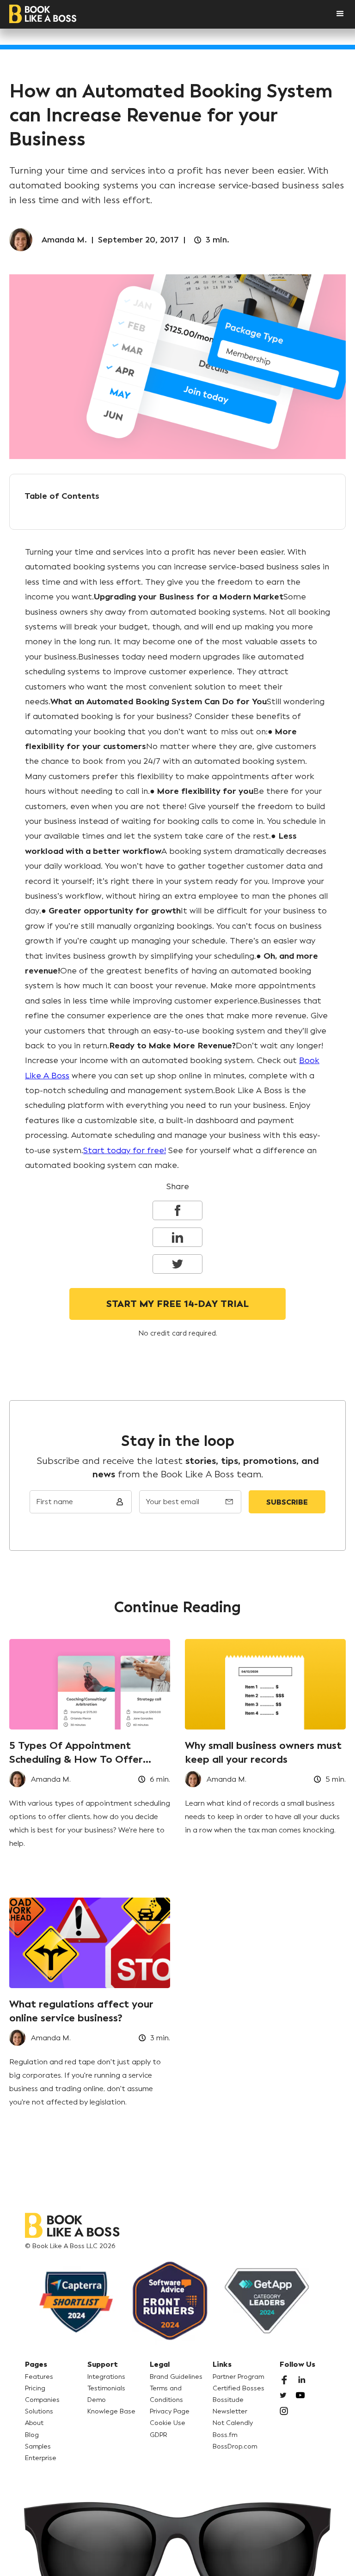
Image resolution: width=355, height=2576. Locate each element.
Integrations (106, 2377)
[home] (43, 14)
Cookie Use (168, 2423)
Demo (97, 2400)
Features (39, 2377)
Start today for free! (125, 1150)
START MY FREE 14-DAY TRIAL (177, 1304)
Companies (42, 2400)
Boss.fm (225, 2435)
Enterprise (41, 2458)
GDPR (158, 2435)
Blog (32, 2435)
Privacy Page (170, 2411)
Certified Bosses (239, 2388)
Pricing (35, 2388)
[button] (331, 14)
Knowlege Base (111, 2411)
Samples (38, 2446)
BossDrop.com (235, 2446)
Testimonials (106, 2388)
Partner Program (238, 2377)
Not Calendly (233, 2423)
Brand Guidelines (176, 2377)
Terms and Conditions (166, 2394)
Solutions (39, 2411)
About (34, 2423)
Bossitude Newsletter (230, 2406)
